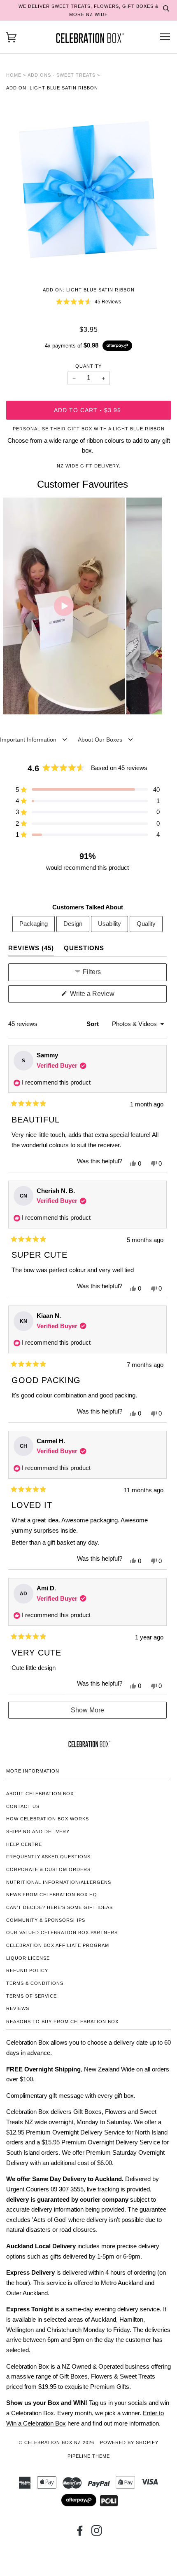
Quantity (88, 366)
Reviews (18, 2008)
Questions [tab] (84, 948)
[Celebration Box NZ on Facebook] (80, 2533)
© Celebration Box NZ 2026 (57, 2442)
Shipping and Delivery (38, 1832)
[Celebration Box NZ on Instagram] (97, 2533)
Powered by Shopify (129, 2442)
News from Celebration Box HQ (52, 1895)
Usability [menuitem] (109, 924)
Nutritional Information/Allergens (59, 1882)
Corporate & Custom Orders (48, 1869)
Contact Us (23, 1806)
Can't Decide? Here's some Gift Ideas (59, 1907)
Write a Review (104, 996)
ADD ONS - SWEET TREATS (62, 75)
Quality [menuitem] (146, 924)
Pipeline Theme (89, 2456)
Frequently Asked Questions (48, 1857)
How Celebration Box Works (48, 1819)
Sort (93, 1024)
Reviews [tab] (31, 948)
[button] (88, 302)
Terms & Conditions (35, 1983)
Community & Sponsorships (46, 1920)
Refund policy (27, 1970)
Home (14, 75)
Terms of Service (31, 1996)
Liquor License (28, 1958)
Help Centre (24, 1844)
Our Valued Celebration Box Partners (62, 1933)
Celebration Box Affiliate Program (58, 1945)
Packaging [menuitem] (34, 924)
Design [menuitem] (73, 924)
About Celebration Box (40, 1794)
